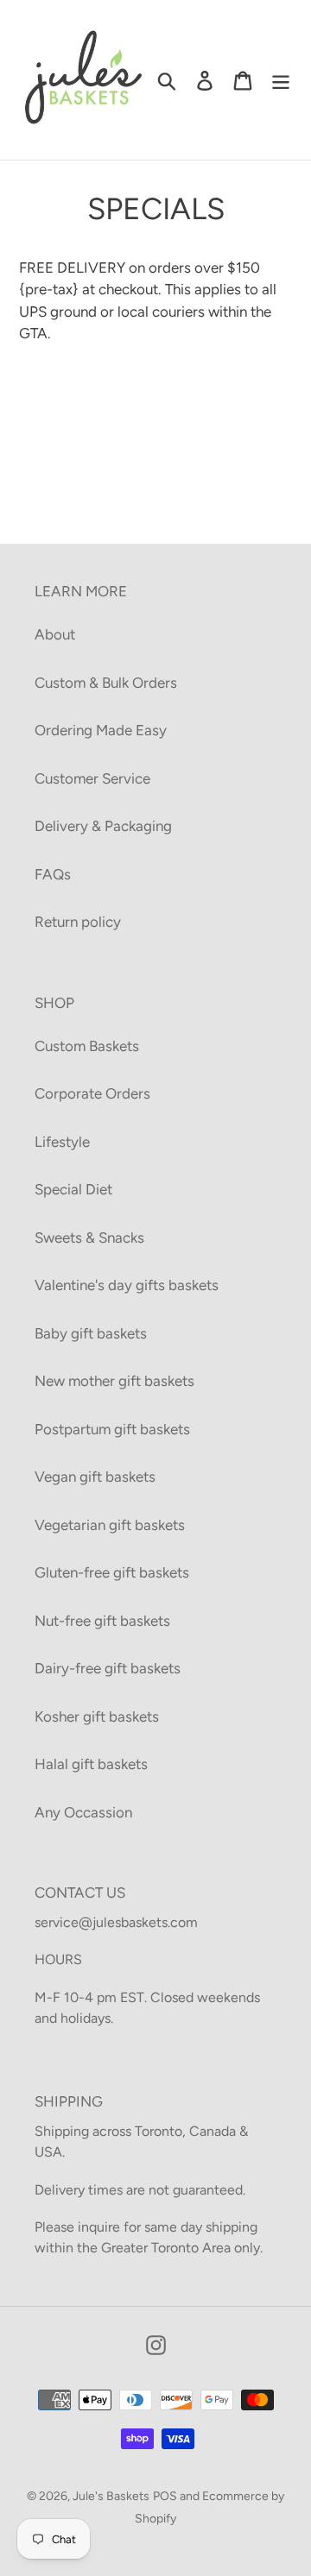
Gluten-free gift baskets (112, 1572)
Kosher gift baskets (97, 1716)
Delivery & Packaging (103, 826)
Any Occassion (83, 1812)
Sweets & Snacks (89, 1238)
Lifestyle (62, 1142)
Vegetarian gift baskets (110, 1525)
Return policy (78, 922)
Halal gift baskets (91, 1764)
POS (165, 2496)
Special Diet (73, 1189)
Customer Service (92, 778)
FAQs (53, 874)
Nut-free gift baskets (102, 1621)
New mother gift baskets (114, 1381)
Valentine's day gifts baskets (127, 1285)
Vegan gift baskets (95, 1477)
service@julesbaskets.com (116, 1922)
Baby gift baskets (91, 1333)
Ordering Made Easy (101, 730)
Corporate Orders (92, 1093)
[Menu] (281, 80)
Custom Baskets (87, 1046)
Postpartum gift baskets (112, 1429)
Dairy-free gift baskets (108, 1668)
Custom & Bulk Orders (106, 683)
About (55, 634)
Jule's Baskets (111, 2496)
